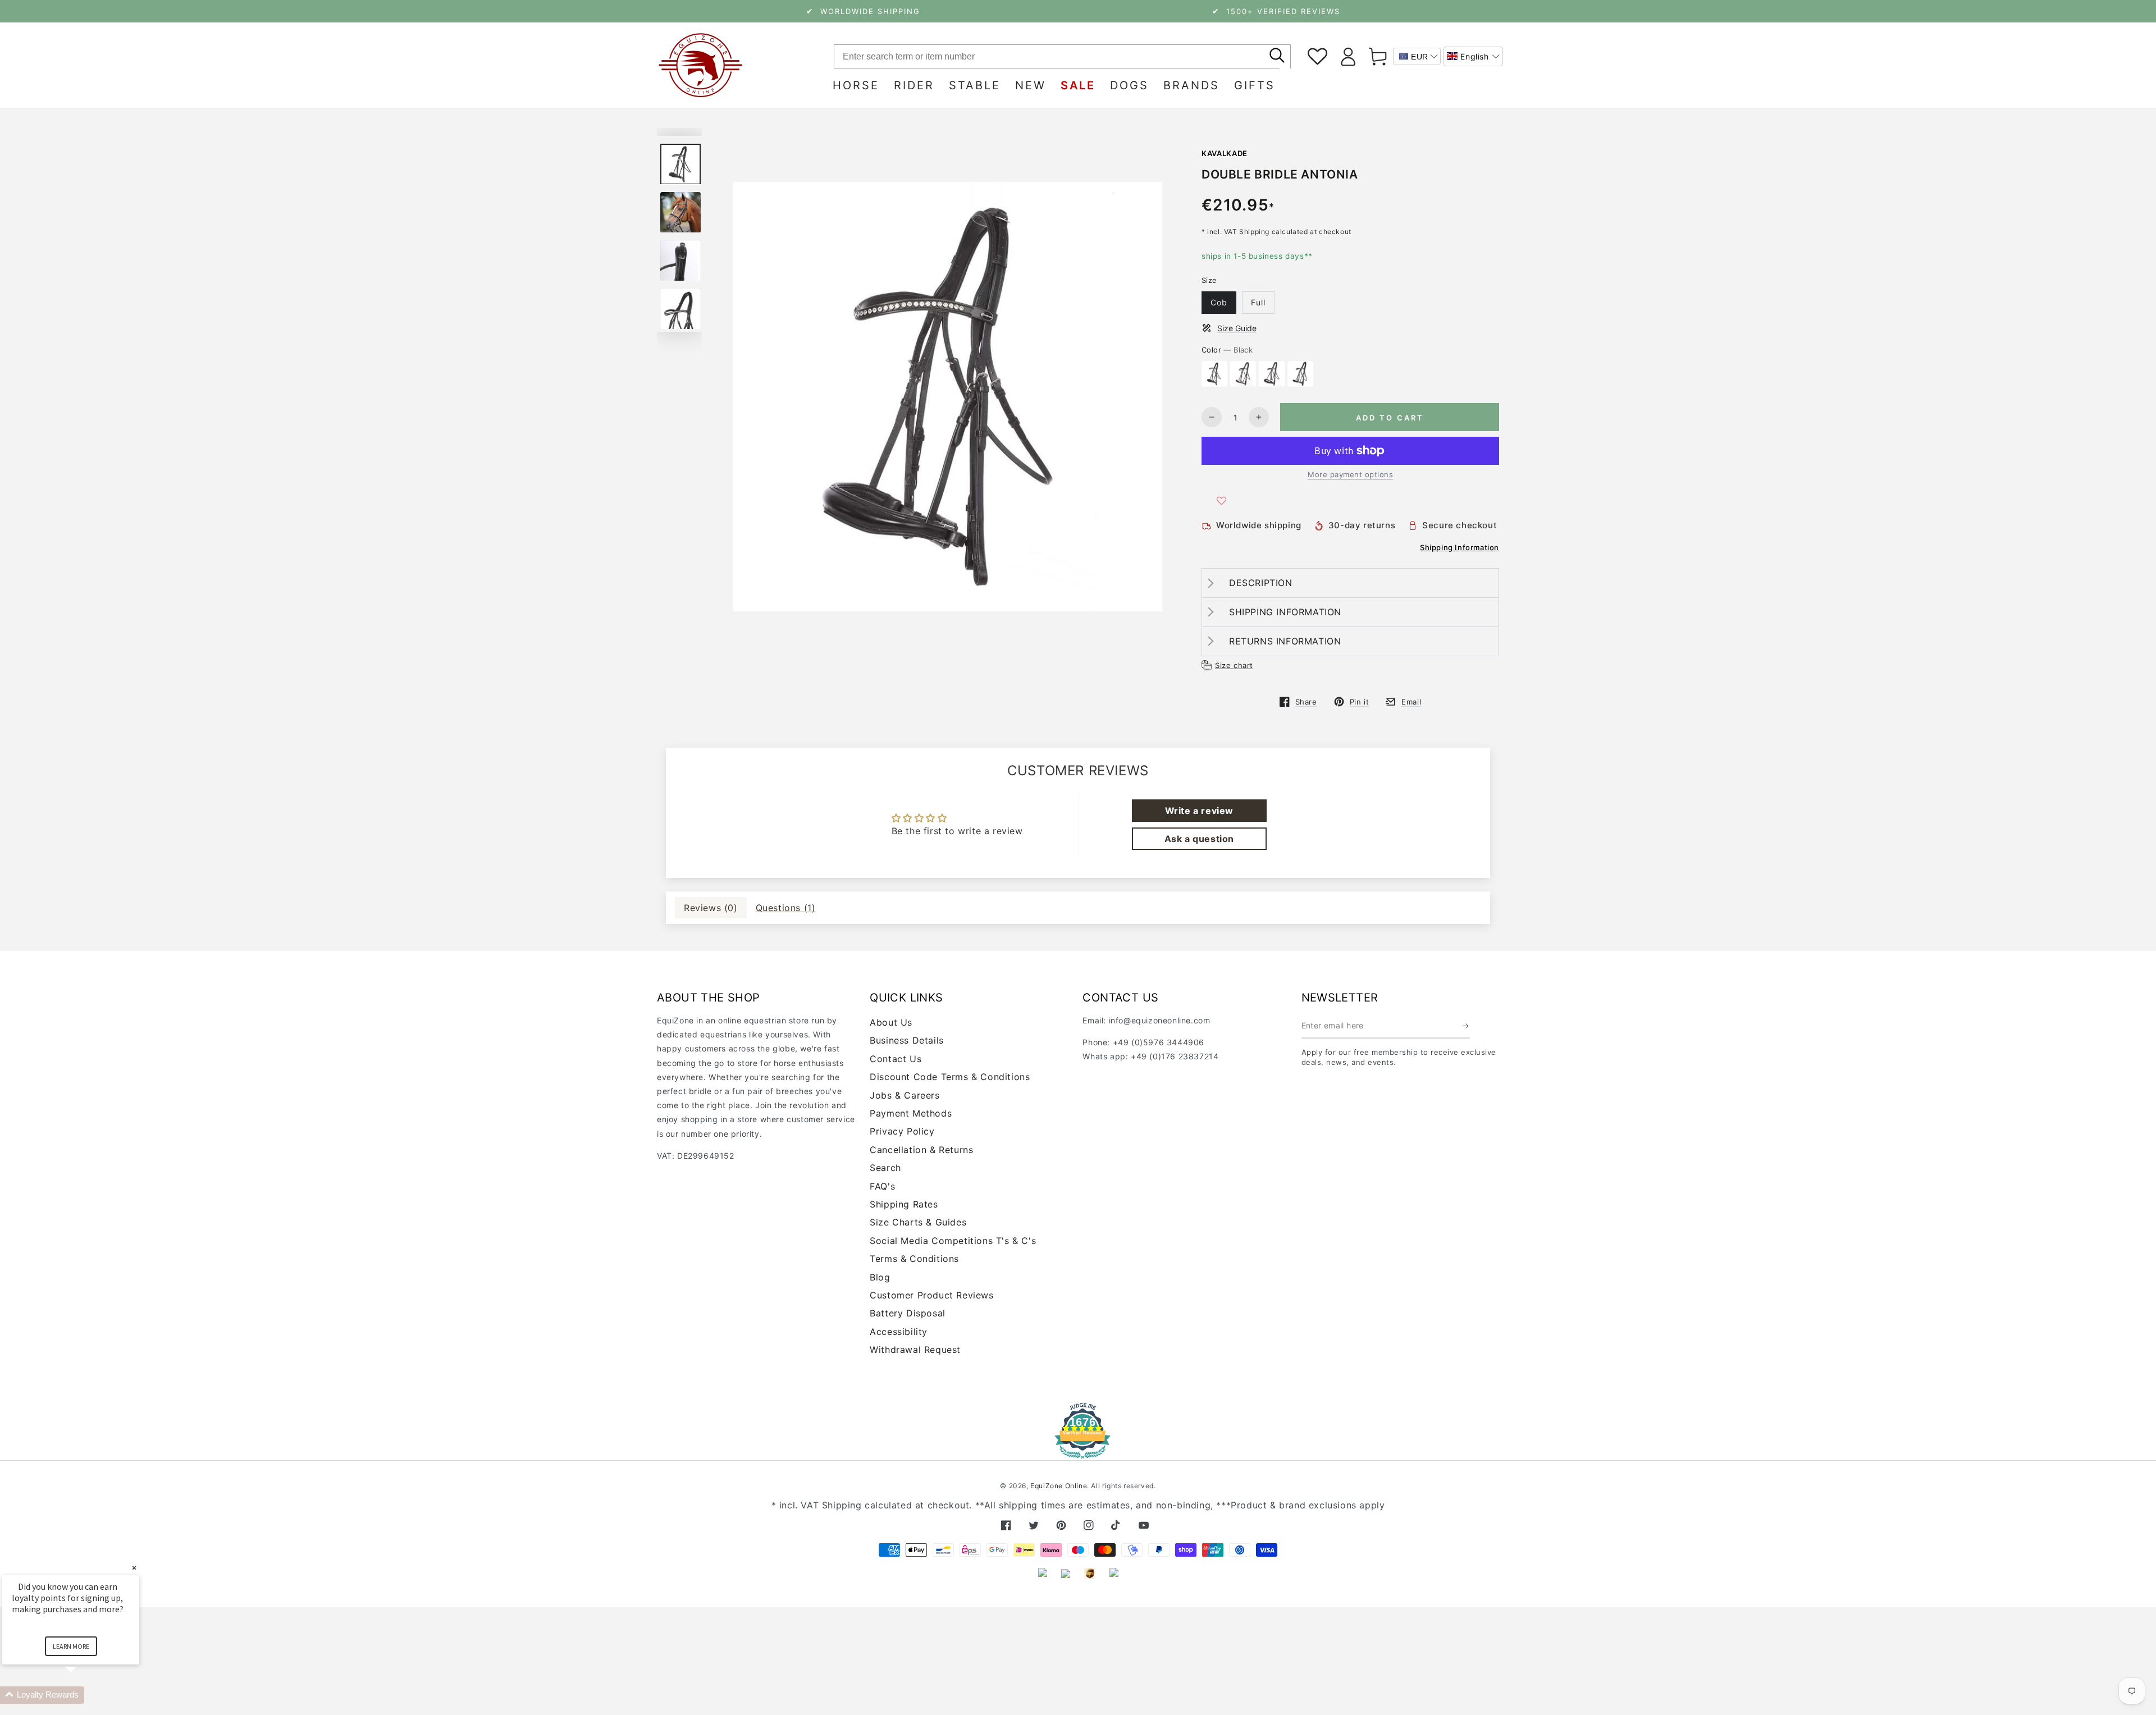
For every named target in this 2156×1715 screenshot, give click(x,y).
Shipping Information (1460, 547)
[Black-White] (1243, 374)
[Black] (1214, 374)
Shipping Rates (904, 1204)
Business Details (907, 1040)
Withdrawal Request (915, 1350)
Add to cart (1390, 418)
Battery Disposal (908, 1313)
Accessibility (899, 1332)
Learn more (71, 1646)
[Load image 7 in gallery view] (680, 309)
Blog (880, 1277)
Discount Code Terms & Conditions (950, 1077)
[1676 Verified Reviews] (1078, 1451)
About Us (891, 1022)
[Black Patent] (1272, 374)
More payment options (1350, 474)
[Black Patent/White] (1300, 374)
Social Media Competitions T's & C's (953, 1241)
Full (1258, 302)
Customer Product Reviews (931, 1295)
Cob (1219, 302)
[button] (1473, 56)
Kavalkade (1225, 153)
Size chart (1234, 665)
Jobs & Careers (905, 1095)
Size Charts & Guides (918, 1222)
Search (885, 1168)
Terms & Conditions (914, 1259)
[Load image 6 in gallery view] (680, 261)
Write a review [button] (1199, 811)
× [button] (134, 1568)
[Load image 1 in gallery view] (680, 164)
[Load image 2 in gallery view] (680, 212)
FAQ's (882, 1186)
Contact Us (896, 1059)
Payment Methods (911, 1113)
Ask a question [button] (1199, 839)
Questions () (786, 908)
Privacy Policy (902, 1131)
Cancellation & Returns (921, 1150)
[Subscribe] (1466, 1026)
